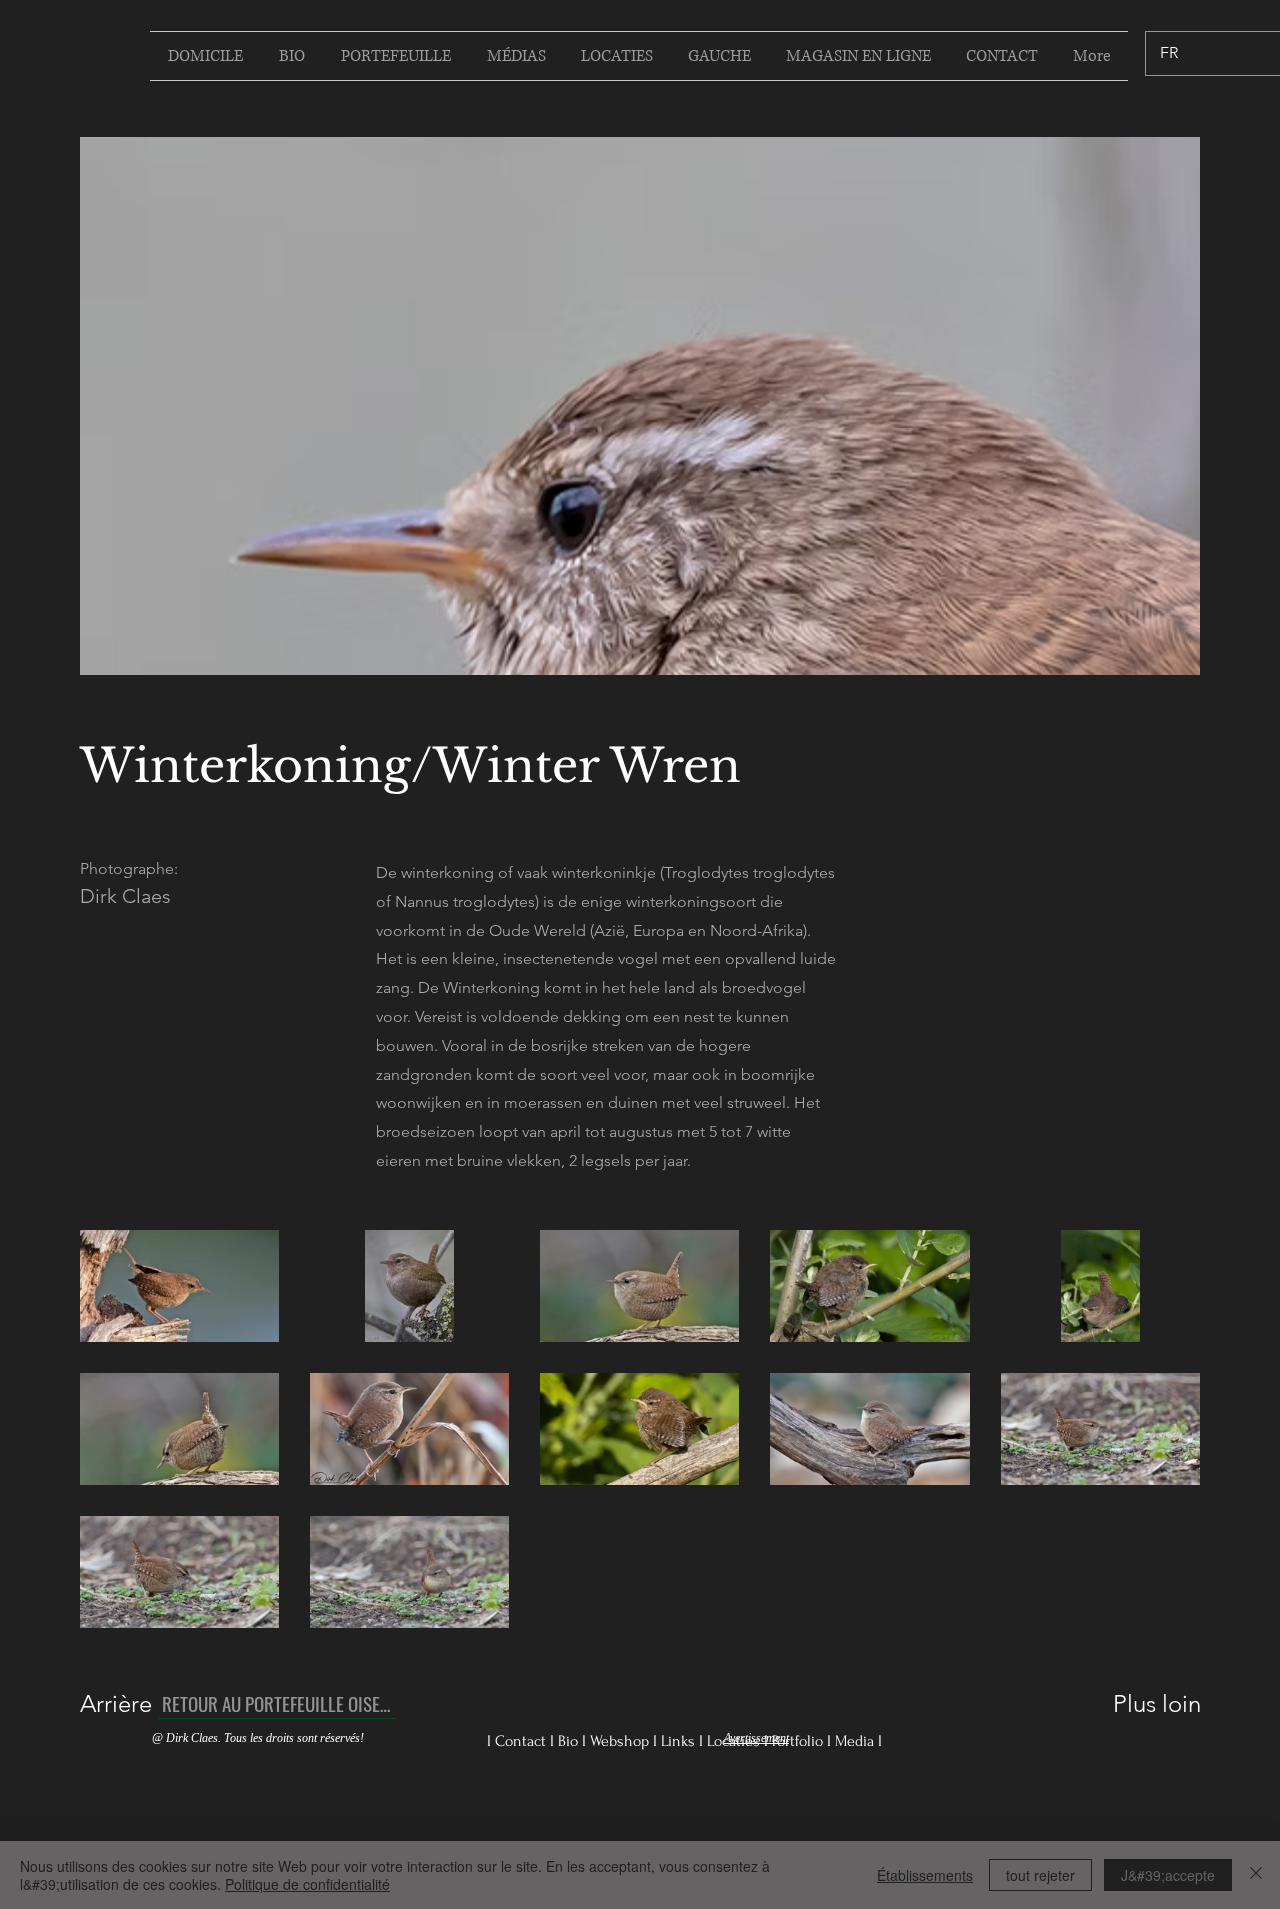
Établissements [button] (925, 1875)
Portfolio (799, 1741)
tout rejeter (1040, 1875)
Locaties (735, 1741)
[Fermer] (1256, 1875)
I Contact (518, 1741)
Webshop (621, 1741)
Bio (570, 1741)
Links (680, 1741)
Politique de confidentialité (307, 1884)
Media (856, 1741)
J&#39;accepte (1168, 1875)
